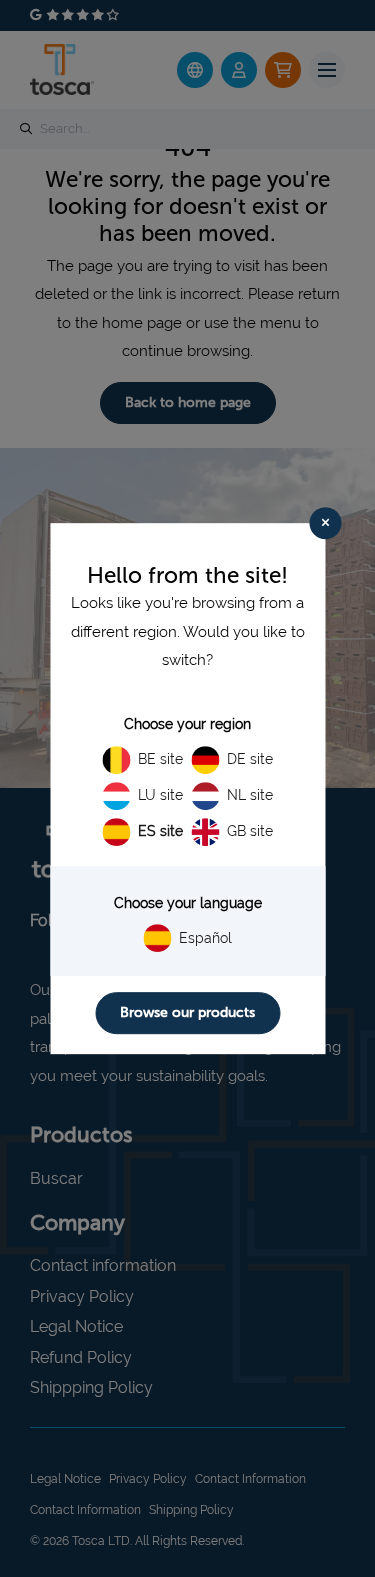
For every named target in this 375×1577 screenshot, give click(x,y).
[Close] (325, 523)
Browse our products (187, 1012)
